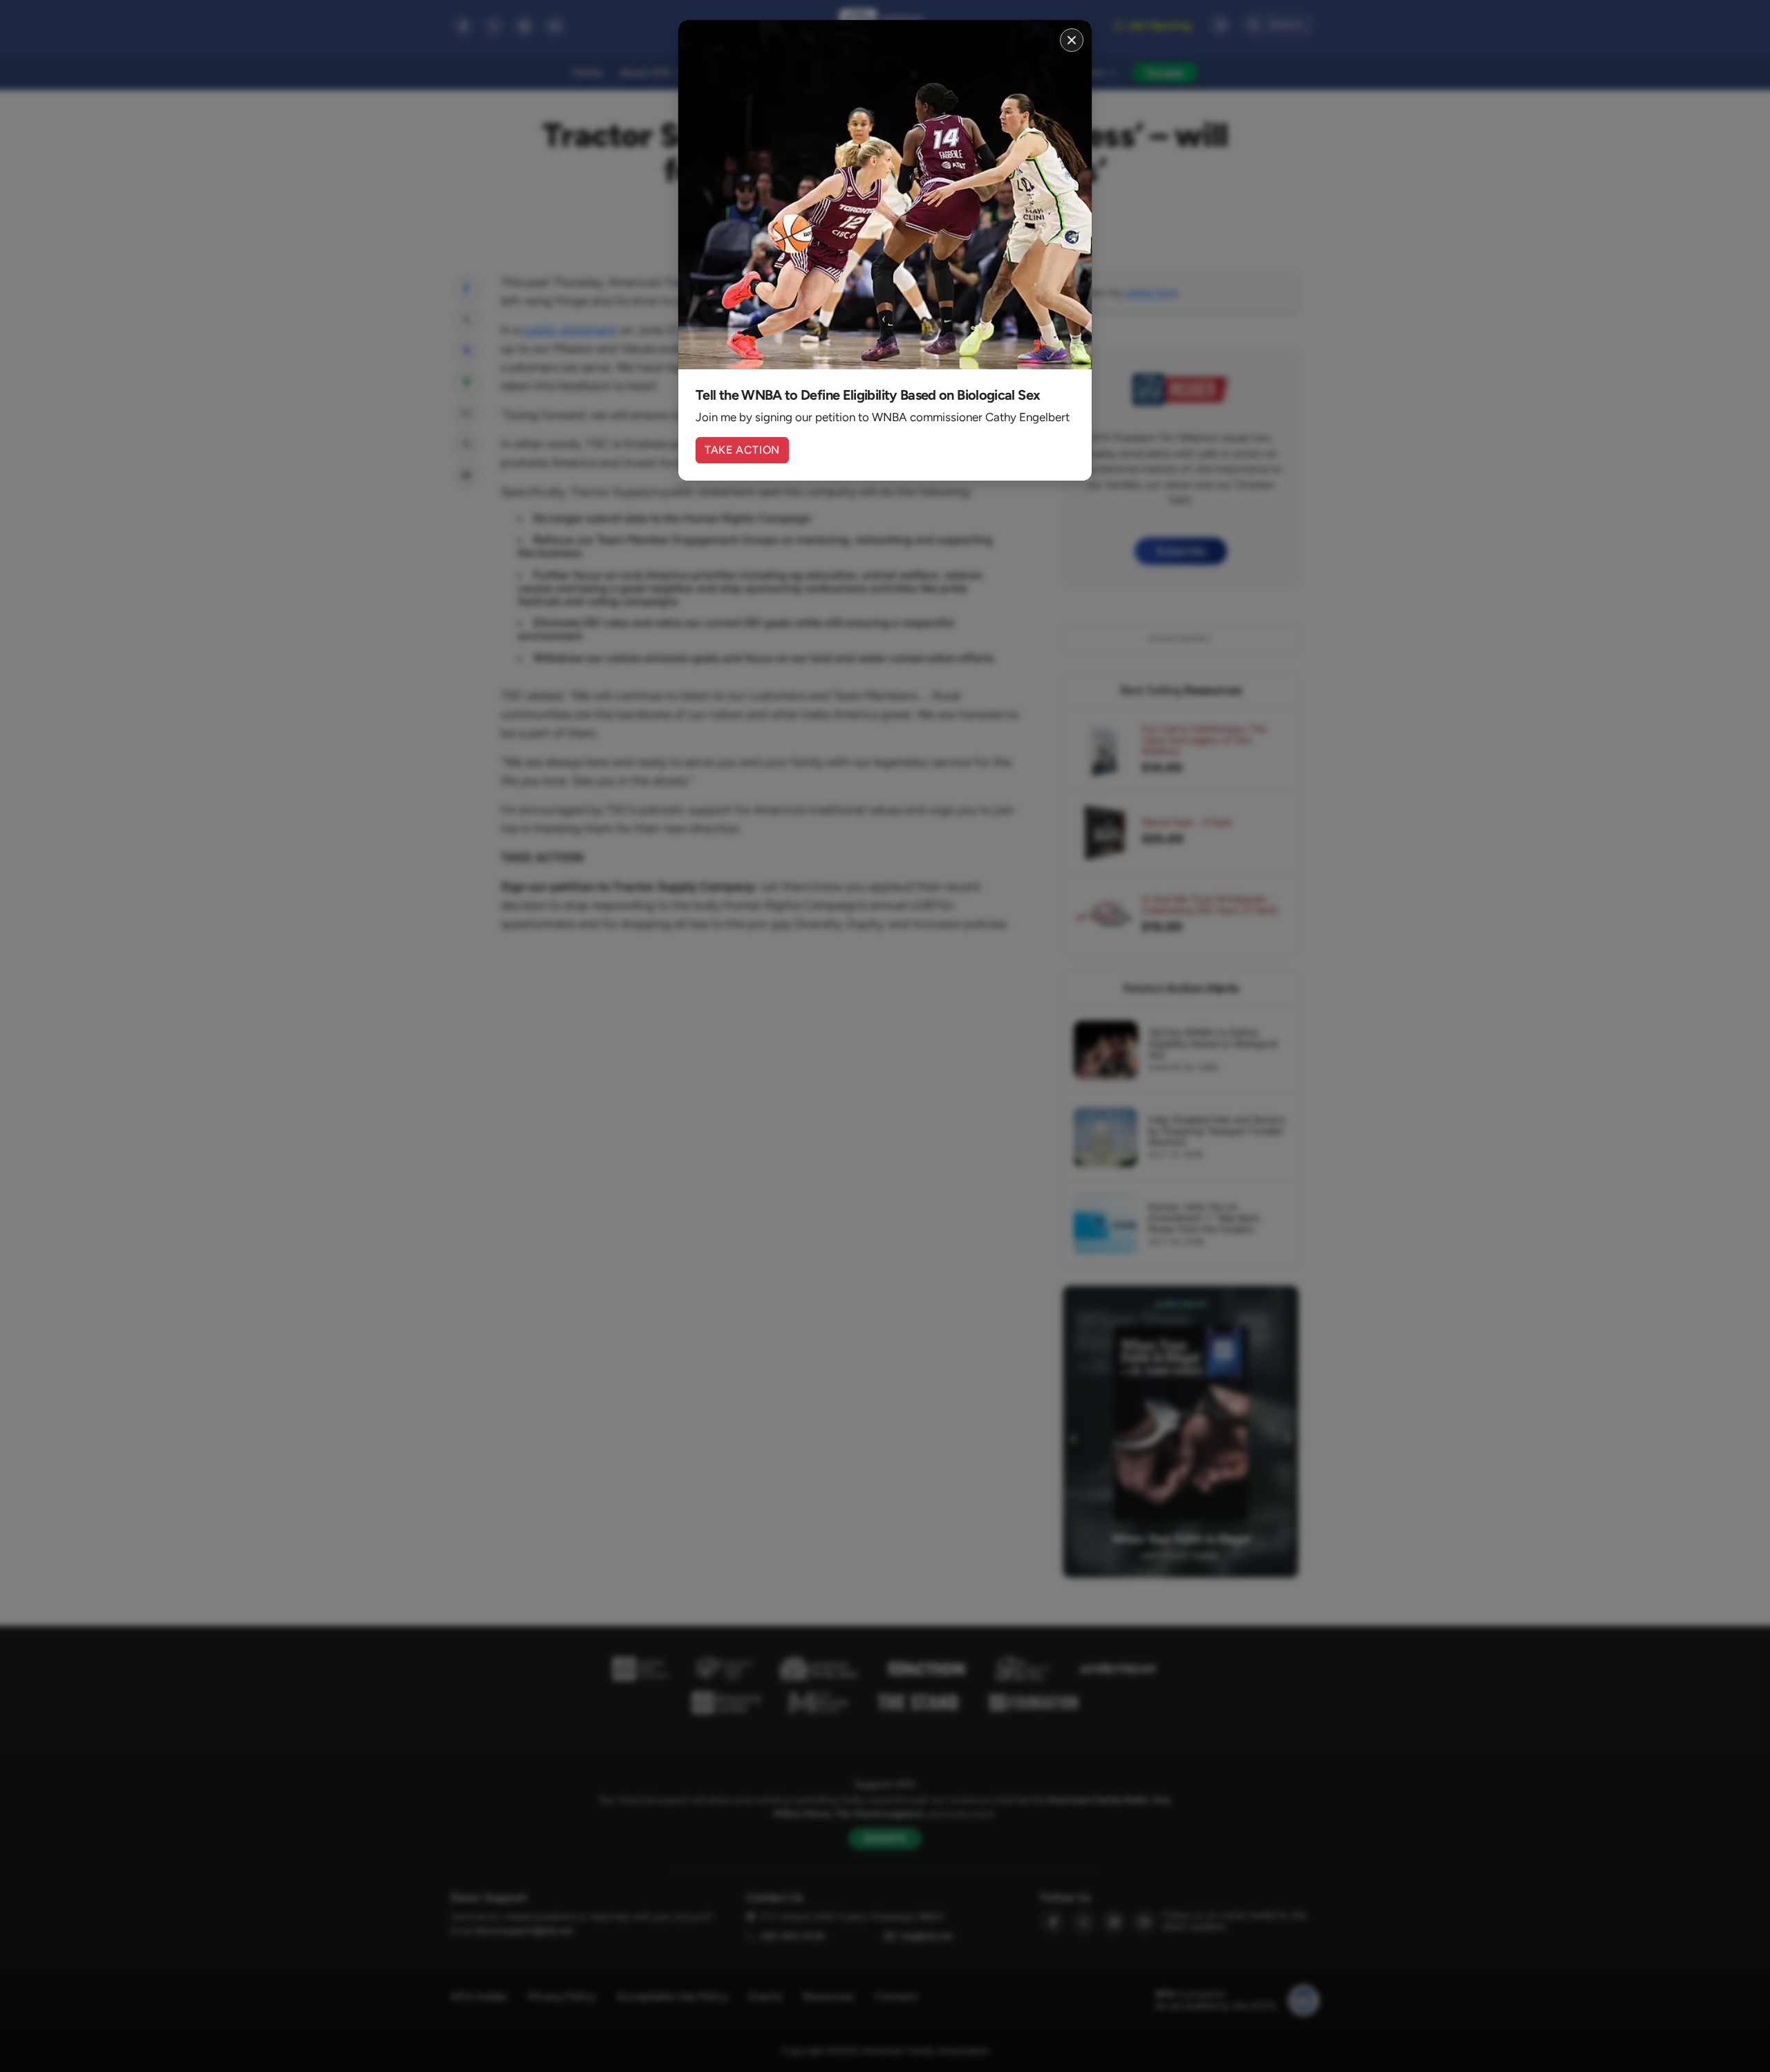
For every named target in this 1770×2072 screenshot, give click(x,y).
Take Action (742, 450)
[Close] (1072, 40)
